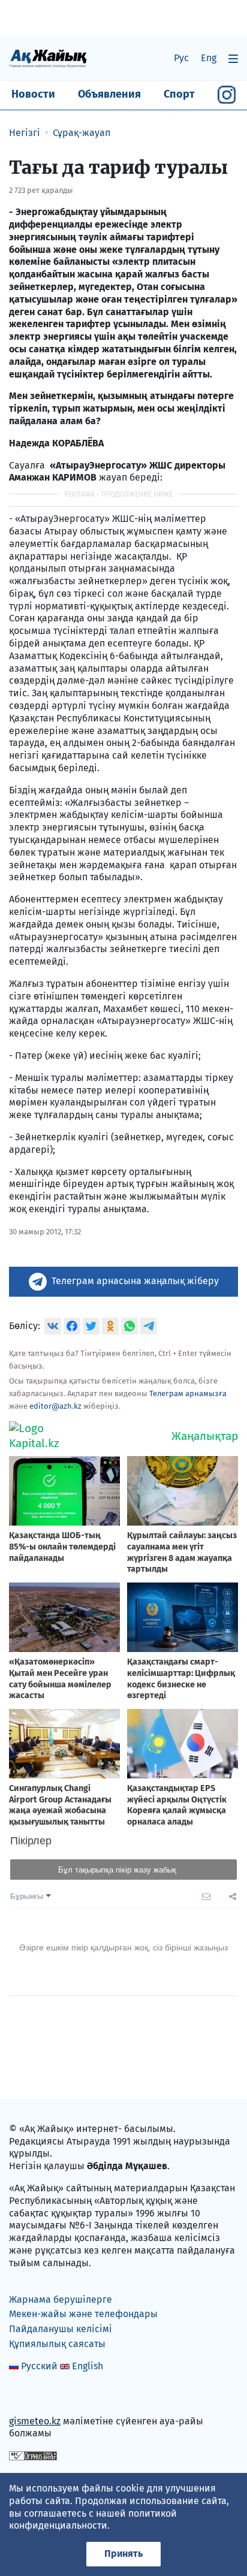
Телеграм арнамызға (188, 1393)
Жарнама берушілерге (61, 2299)
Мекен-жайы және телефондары (83, 2314)
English (88, 2366)
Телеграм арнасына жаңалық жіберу (135, 1281)
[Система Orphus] (33, 2455)
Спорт (179, 94)
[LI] (35, 2395)
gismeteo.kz (35, 2421)
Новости (33, 94)
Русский (39, 2366)
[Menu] (233, 58)
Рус (181, 58)
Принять (123, 2554)
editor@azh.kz (55, 1406)
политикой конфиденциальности (93, 2520)
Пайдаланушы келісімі (61, 2329)
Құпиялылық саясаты (57, 2344)
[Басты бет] (48, 58)
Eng (209, 58)
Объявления (109, 94)
